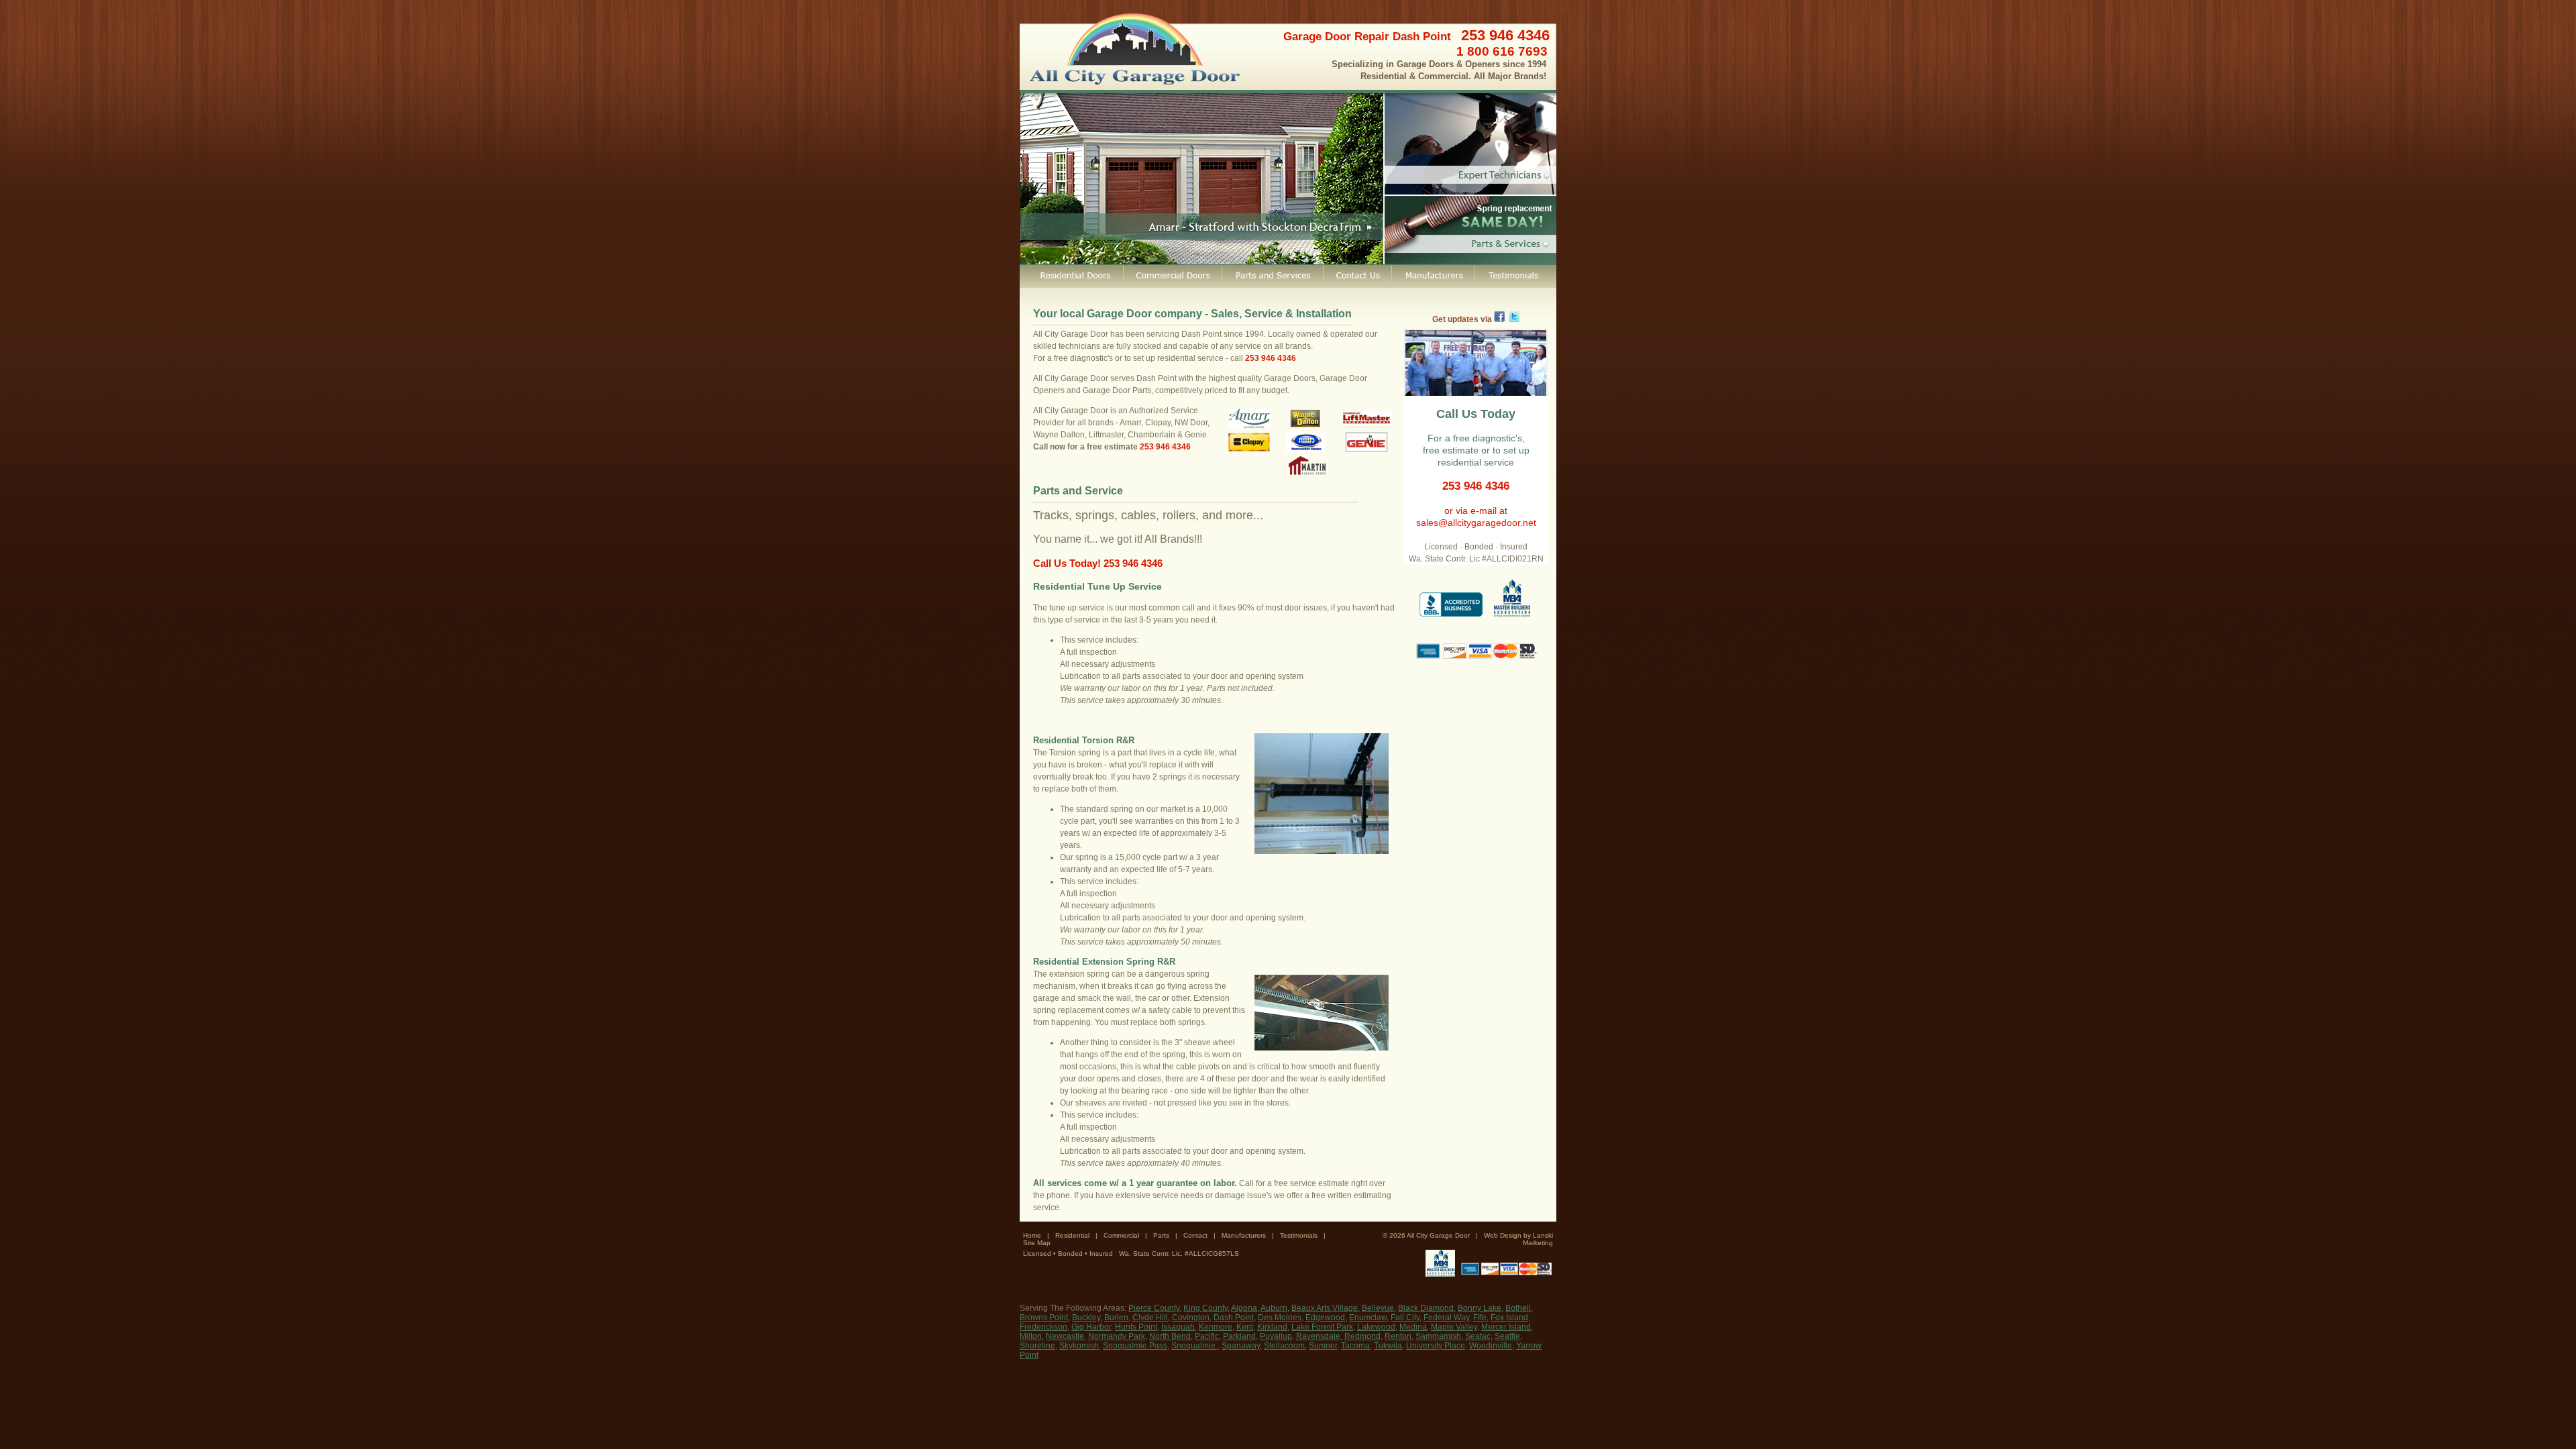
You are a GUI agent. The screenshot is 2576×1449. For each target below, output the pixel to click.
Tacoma (1355, 1346)
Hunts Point (1136, 1327)
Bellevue (1378, 1308)
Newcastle (1065, 1336)
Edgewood (1325, 1318)
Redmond (1362, 1336)
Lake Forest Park (1322, 1327)
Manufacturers (1244, 1235)
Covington (1191, 1318)
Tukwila (1388, 1346)
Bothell (1518, 1308)
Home (1032, 1235)
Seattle (1507, 1336)
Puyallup (1276, 1336)
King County (1205, 1308)
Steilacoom (1284, 1346)
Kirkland (1272, 1327)
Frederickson (1043, 1327)
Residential (1072, 1235)
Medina (1413, 1327)
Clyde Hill (1150, 1318)
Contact (1195, 1235)
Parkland (1239, 1336)
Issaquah (1178, 1327)
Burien (1116, 1318)
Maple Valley (1454, 1327)
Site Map (1037, 1243)
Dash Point (1234, 1318)
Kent (1245, 1327)
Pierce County (1154, 1308)
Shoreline (1037, 1346)
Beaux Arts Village (1325, 1308)
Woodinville (1491, 1346)
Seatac (1478, 1336)
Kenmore (1216, 1327)
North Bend (1170, 1336)
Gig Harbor (1091, 1327)
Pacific (1207, 1336)
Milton (1031, 1336)
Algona (1244, 1308)
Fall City (1405, 1318)
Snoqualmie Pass (1135, 1346)
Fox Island (1509, 1318)
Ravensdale (1318, 1336)
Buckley (1086, 1318)
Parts (1161, 1235)
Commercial (1121, 1235)
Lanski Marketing (1538, 1239)
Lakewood (1376, 1327)
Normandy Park (1117, 1336)
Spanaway (1241, 1346)
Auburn (1274, 1308)
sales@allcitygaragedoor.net (1476, 523)
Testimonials (1299, 1235)
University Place (1436, 1346)
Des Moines (1280, 1318)
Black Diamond (1426, 1308)
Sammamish (1438, 1336)
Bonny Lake (1480, 1308)
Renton (1398, 1336)
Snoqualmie (1194, 1346)
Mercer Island (1506, 1327)
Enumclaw (1368, 1318)
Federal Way (1446, 1318)
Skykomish (1079, 1346)
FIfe (1480, 1318)
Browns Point (1044, 1318)
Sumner (1323, 1346)
